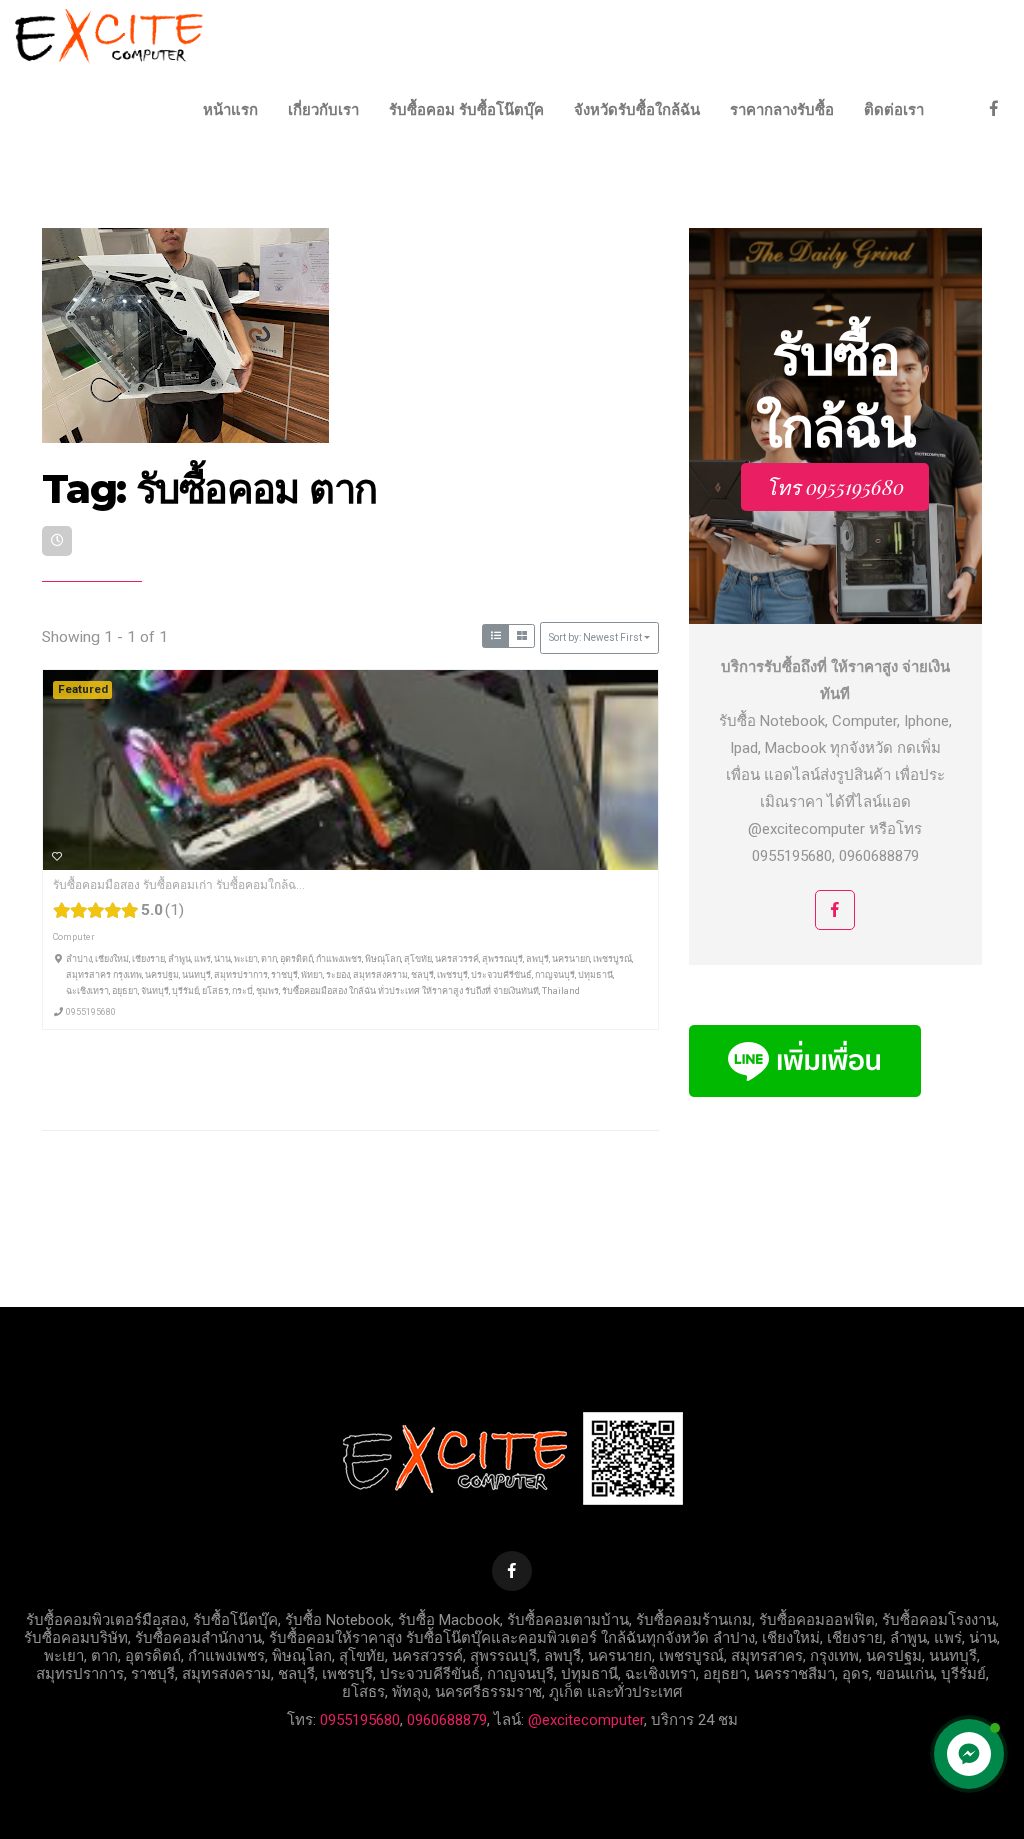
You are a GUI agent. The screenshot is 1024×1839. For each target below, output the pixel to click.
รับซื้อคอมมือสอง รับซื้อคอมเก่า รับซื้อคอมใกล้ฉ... (179, 885)
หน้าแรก (230, 110)
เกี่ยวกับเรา (323, 110)
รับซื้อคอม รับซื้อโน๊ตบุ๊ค (466, 110)
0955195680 (91, 1011)
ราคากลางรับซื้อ (782, 110)
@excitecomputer (586, 1720)
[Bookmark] (56, 855)
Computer (74, 937)
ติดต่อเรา (894, 110)
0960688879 (447, 1720)
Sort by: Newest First (595, 637)
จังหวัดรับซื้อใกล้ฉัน (637, 110)
